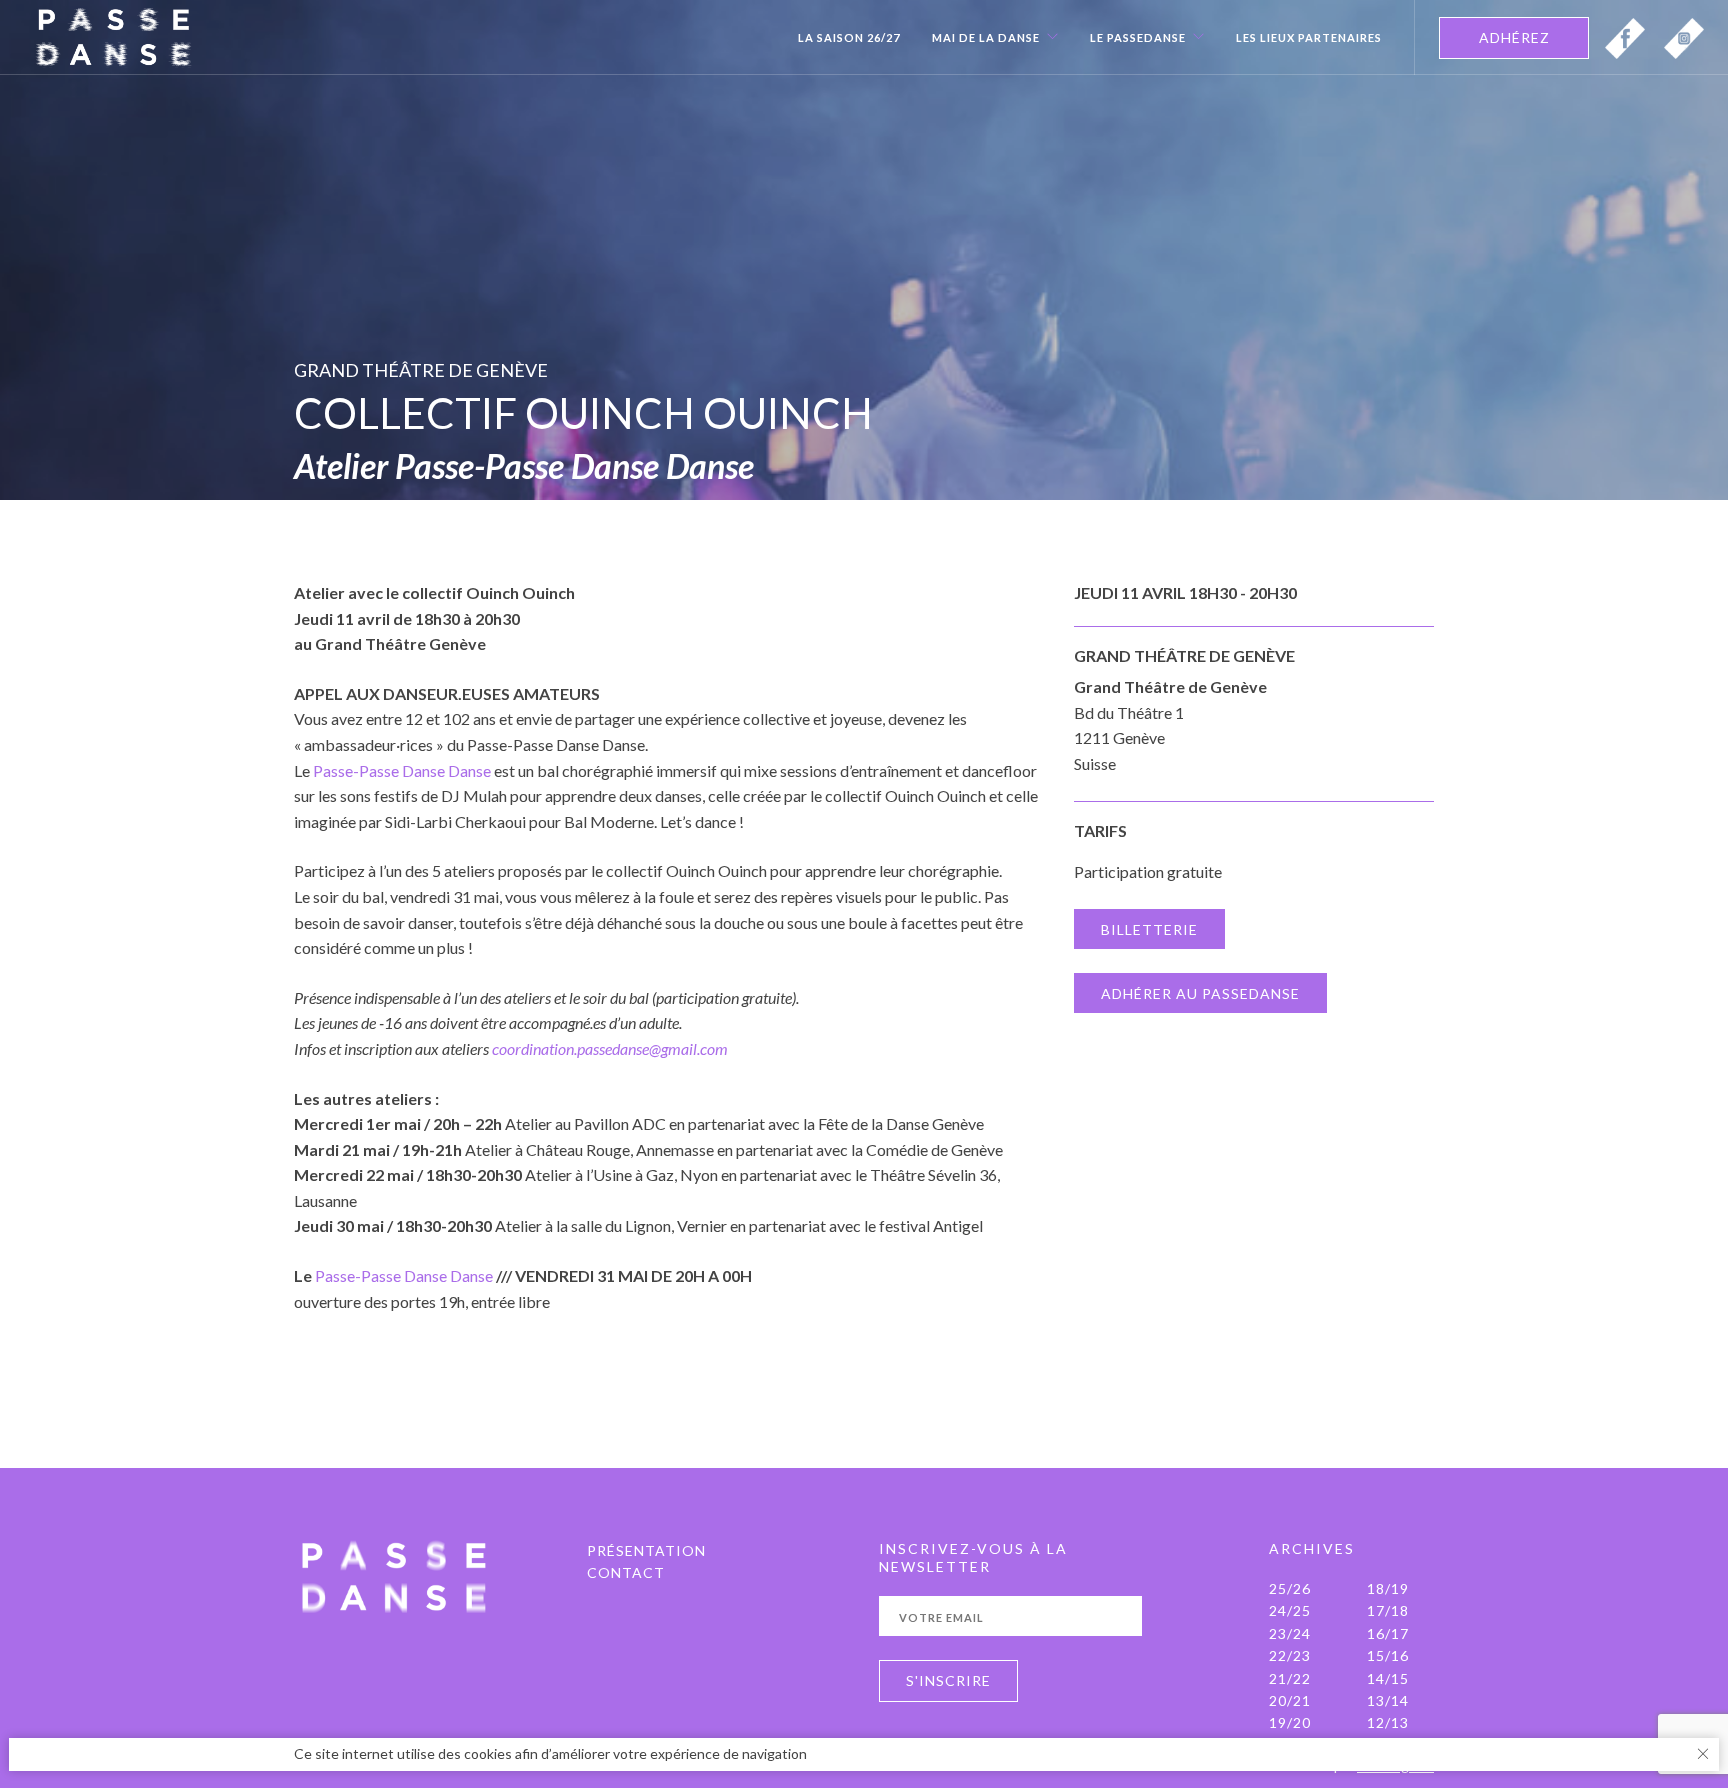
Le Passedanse (1138, 38)
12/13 (1388, 1722)
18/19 (1388, 1588)
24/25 (1290, 1610)
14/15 (1388, 1678)
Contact (626, 1572)
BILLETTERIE (1149, 929)
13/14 (1388, 1700)
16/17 (1388, 1633)
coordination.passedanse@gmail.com (610, 1048)
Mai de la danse (986, 38)
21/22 (1290, 1678)
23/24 (1290, 1633)
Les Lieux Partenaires (1309, 38)
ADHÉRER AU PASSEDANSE (1200, 993)
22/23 (1290, 1655)
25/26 (1290, 1588)
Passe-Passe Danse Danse (402, 770)
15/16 (1388, 1655)
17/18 (1388, 1610)
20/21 (1290, 1700)
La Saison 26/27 (849, 38)
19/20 (1290, 1722)
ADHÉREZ (1514, 37)
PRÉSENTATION (646, 1550)
